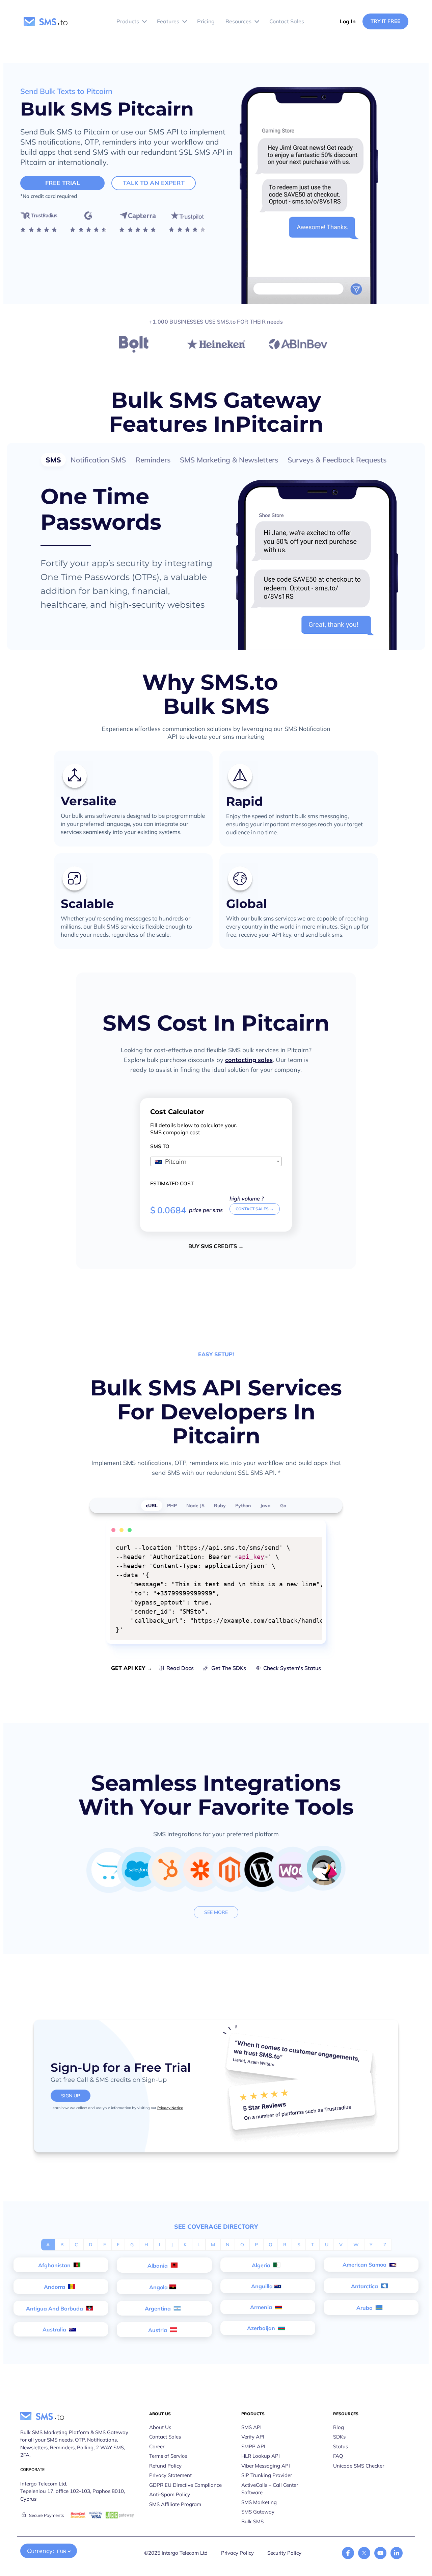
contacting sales (249, 1060)
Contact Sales (165, 2437)
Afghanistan (55, 2265)
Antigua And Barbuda (55, 2308)
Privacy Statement (170, 2475)
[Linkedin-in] (397, 2553)
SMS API (251, 2427)
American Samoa (365, 2265)
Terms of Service (168, 2456)
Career (157, 2446)
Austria (158, 2330)
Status (341, 2446)
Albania (158, 2266)
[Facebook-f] (348, 2553)
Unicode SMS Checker (359, 2466)
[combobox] (216, 1161)
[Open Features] (185, 22)
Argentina (158, 2308)
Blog (339, 2427)
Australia (55, 2329)
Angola (158, 2287)
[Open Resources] (257, 22)
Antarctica (365, 2286)
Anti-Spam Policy (170, 2494)
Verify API (253, 2437)
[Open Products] (144, 22)
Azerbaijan (262, 2328)
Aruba (365, 2308)
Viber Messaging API (266, 2466)
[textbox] (216, 1162)
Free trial (63, 183)
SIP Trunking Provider (267, 2475)
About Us (160, 2427)
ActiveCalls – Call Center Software (270, 2489)
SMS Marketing (259, 2502)
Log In (348, 21)
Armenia (262, 2307)
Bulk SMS (252, 2521)
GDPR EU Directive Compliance (185, 2485)
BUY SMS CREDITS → (216, 1246)
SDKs (339, 2437)
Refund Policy (165, 2466)
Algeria (262, 2265)
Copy (313, 1543)
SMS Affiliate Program (175, 2504)
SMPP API (253, 2446)
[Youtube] (380, 2553)
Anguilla (262, 2286)
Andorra (55, 2287)
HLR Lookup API (261, 2456)
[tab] (53, 460)
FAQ (338, 2456)
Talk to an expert (154, 183)
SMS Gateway (258, 2512)
